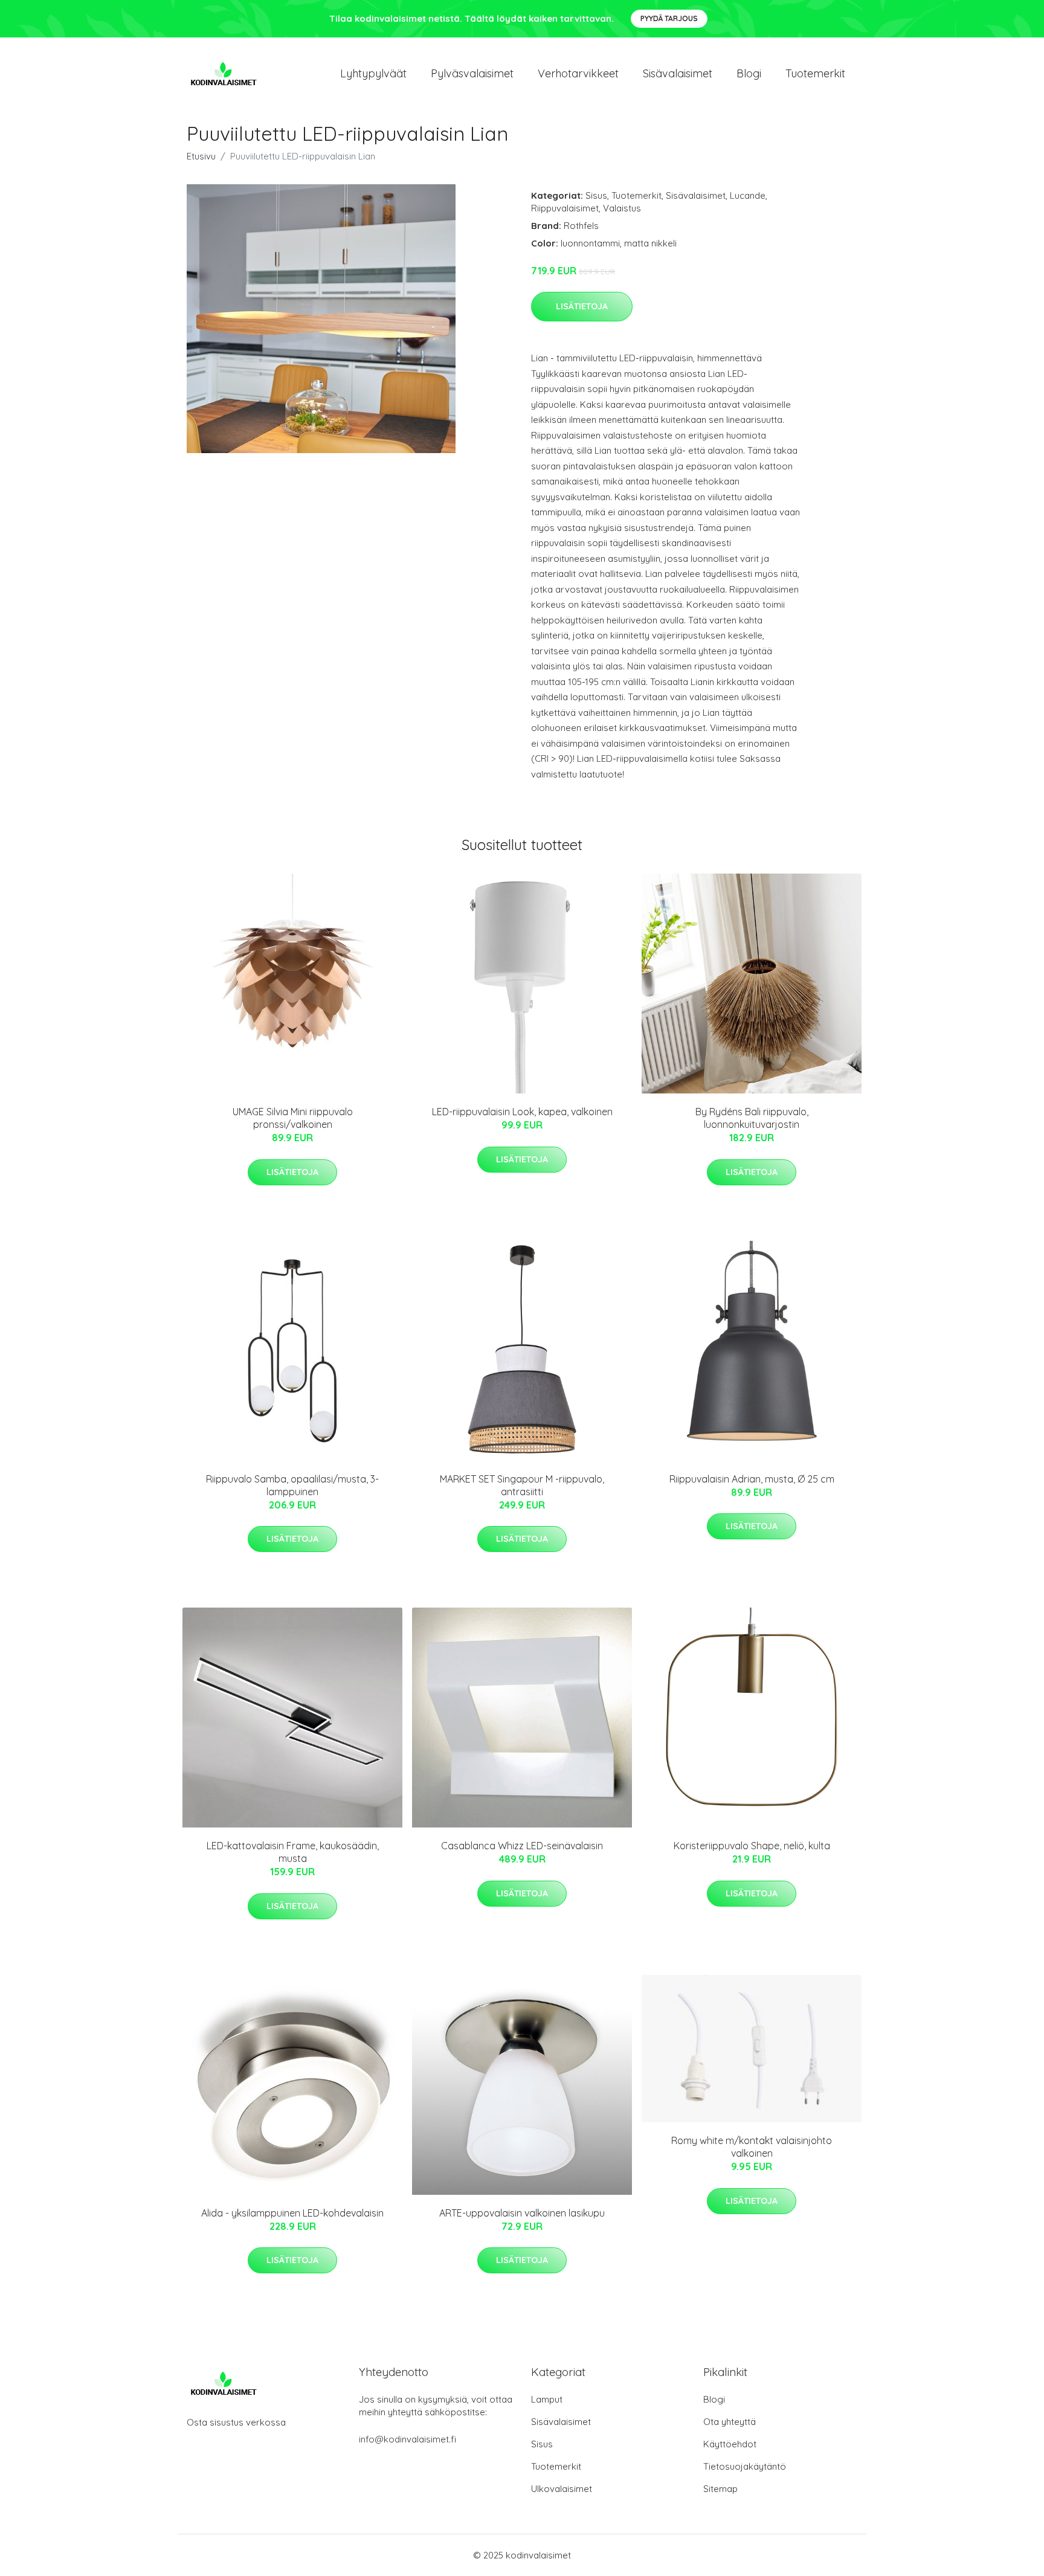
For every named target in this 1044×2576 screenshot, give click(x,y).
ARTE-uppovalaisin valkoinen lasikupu (522, 2213)
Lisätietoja (582, 306)
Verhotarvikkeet (578, 73)
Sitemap (720, 2489)
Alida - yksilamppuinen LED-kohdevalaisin (292, 2213)
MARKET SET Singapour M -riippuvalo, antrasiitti (522, 1485)
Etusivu (201, 156)
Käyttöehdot (730, 2444)
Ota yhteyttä (730, 2422)
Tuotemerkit (815, 73)
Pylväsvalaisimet (472, 73)
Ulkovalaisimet (562, 2489)
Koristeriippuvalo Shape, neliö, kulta (752, 1846)
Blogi (749, 73)
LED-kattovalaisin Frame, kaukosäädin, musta (293, 1852)
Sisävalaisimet (678, 73)
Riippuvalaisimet (565, 208)
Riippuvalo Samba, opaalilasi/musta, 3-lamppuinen (292, 1485)
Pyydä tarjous (669, 18)
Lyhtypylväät (373, 73)
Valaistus (622, 208)
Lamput (547, 2399)
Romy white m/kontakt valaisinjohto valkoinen (752, 2147)
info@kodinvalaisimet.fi (408, 2439)
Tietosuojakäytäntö (745, 2466)
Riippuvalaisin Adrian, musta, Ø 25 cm (752, 1479)
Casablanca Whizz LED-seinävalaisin (522, 1846)
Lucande (748, 195)
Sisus (596, 195)
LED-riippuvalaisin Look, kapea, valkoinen (522, 1112)
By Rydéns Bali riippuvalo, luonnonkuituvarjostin (752, 1118)
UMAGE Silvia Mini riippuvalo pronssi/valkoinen (293, 1118)
